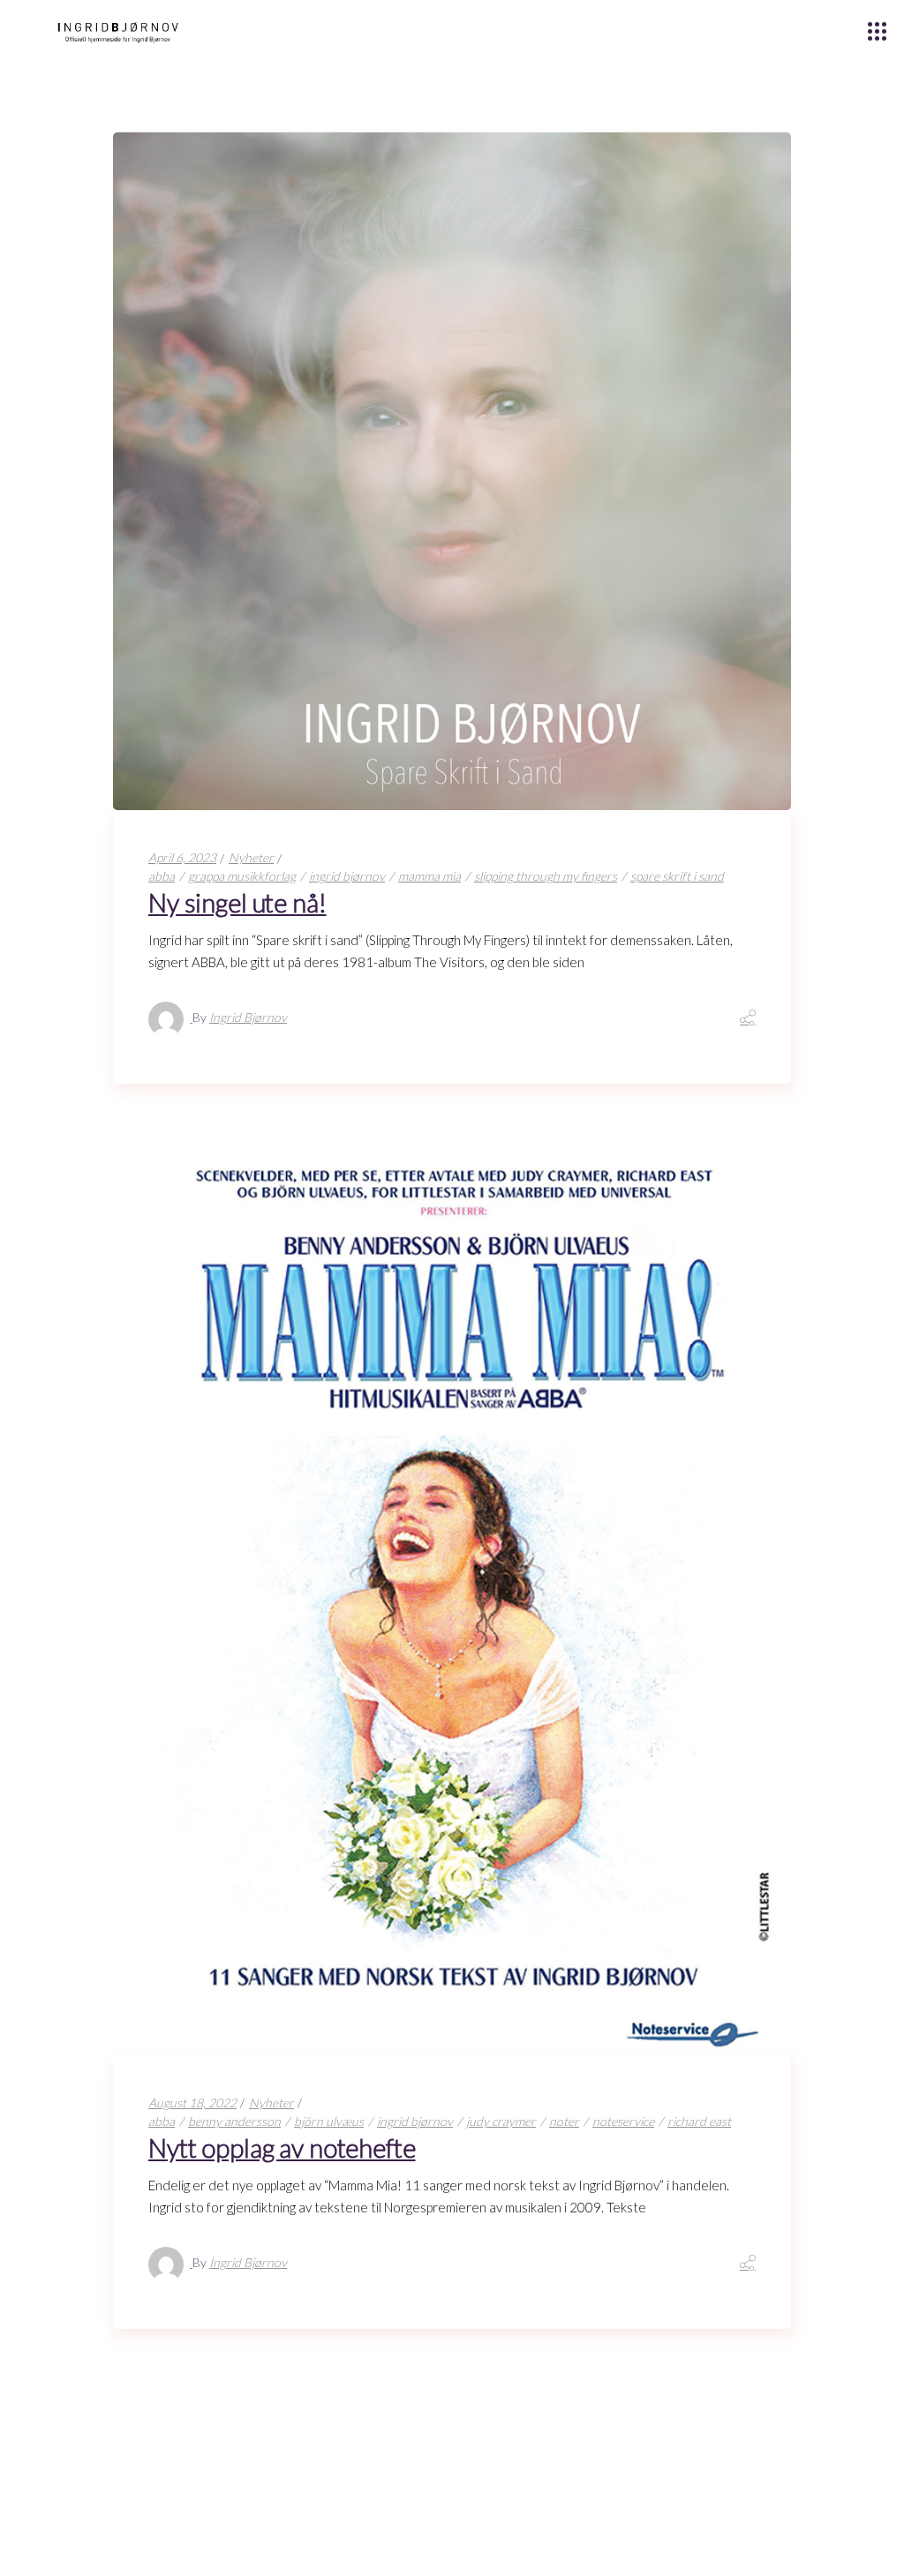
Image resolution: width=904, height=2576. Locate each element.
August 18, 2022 (192, 2103)
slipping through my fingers (546, 876)
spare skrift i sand (677, 876)
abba (162, 876)
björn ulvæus (329, 2121)
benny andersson (234, 2121)
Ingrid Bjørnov (248, 1017)
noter (564, 2121)
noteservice (623, 2121)
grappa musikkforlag (242, 876)
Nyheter (251, 857)
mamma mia (429, 876)
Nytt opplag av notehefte (282, 2148)
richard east (699, 2121)
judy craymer (501, 2121)
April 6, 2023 (182, 857)
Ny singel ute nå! (237, 902)
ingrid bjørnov (347, 876)
